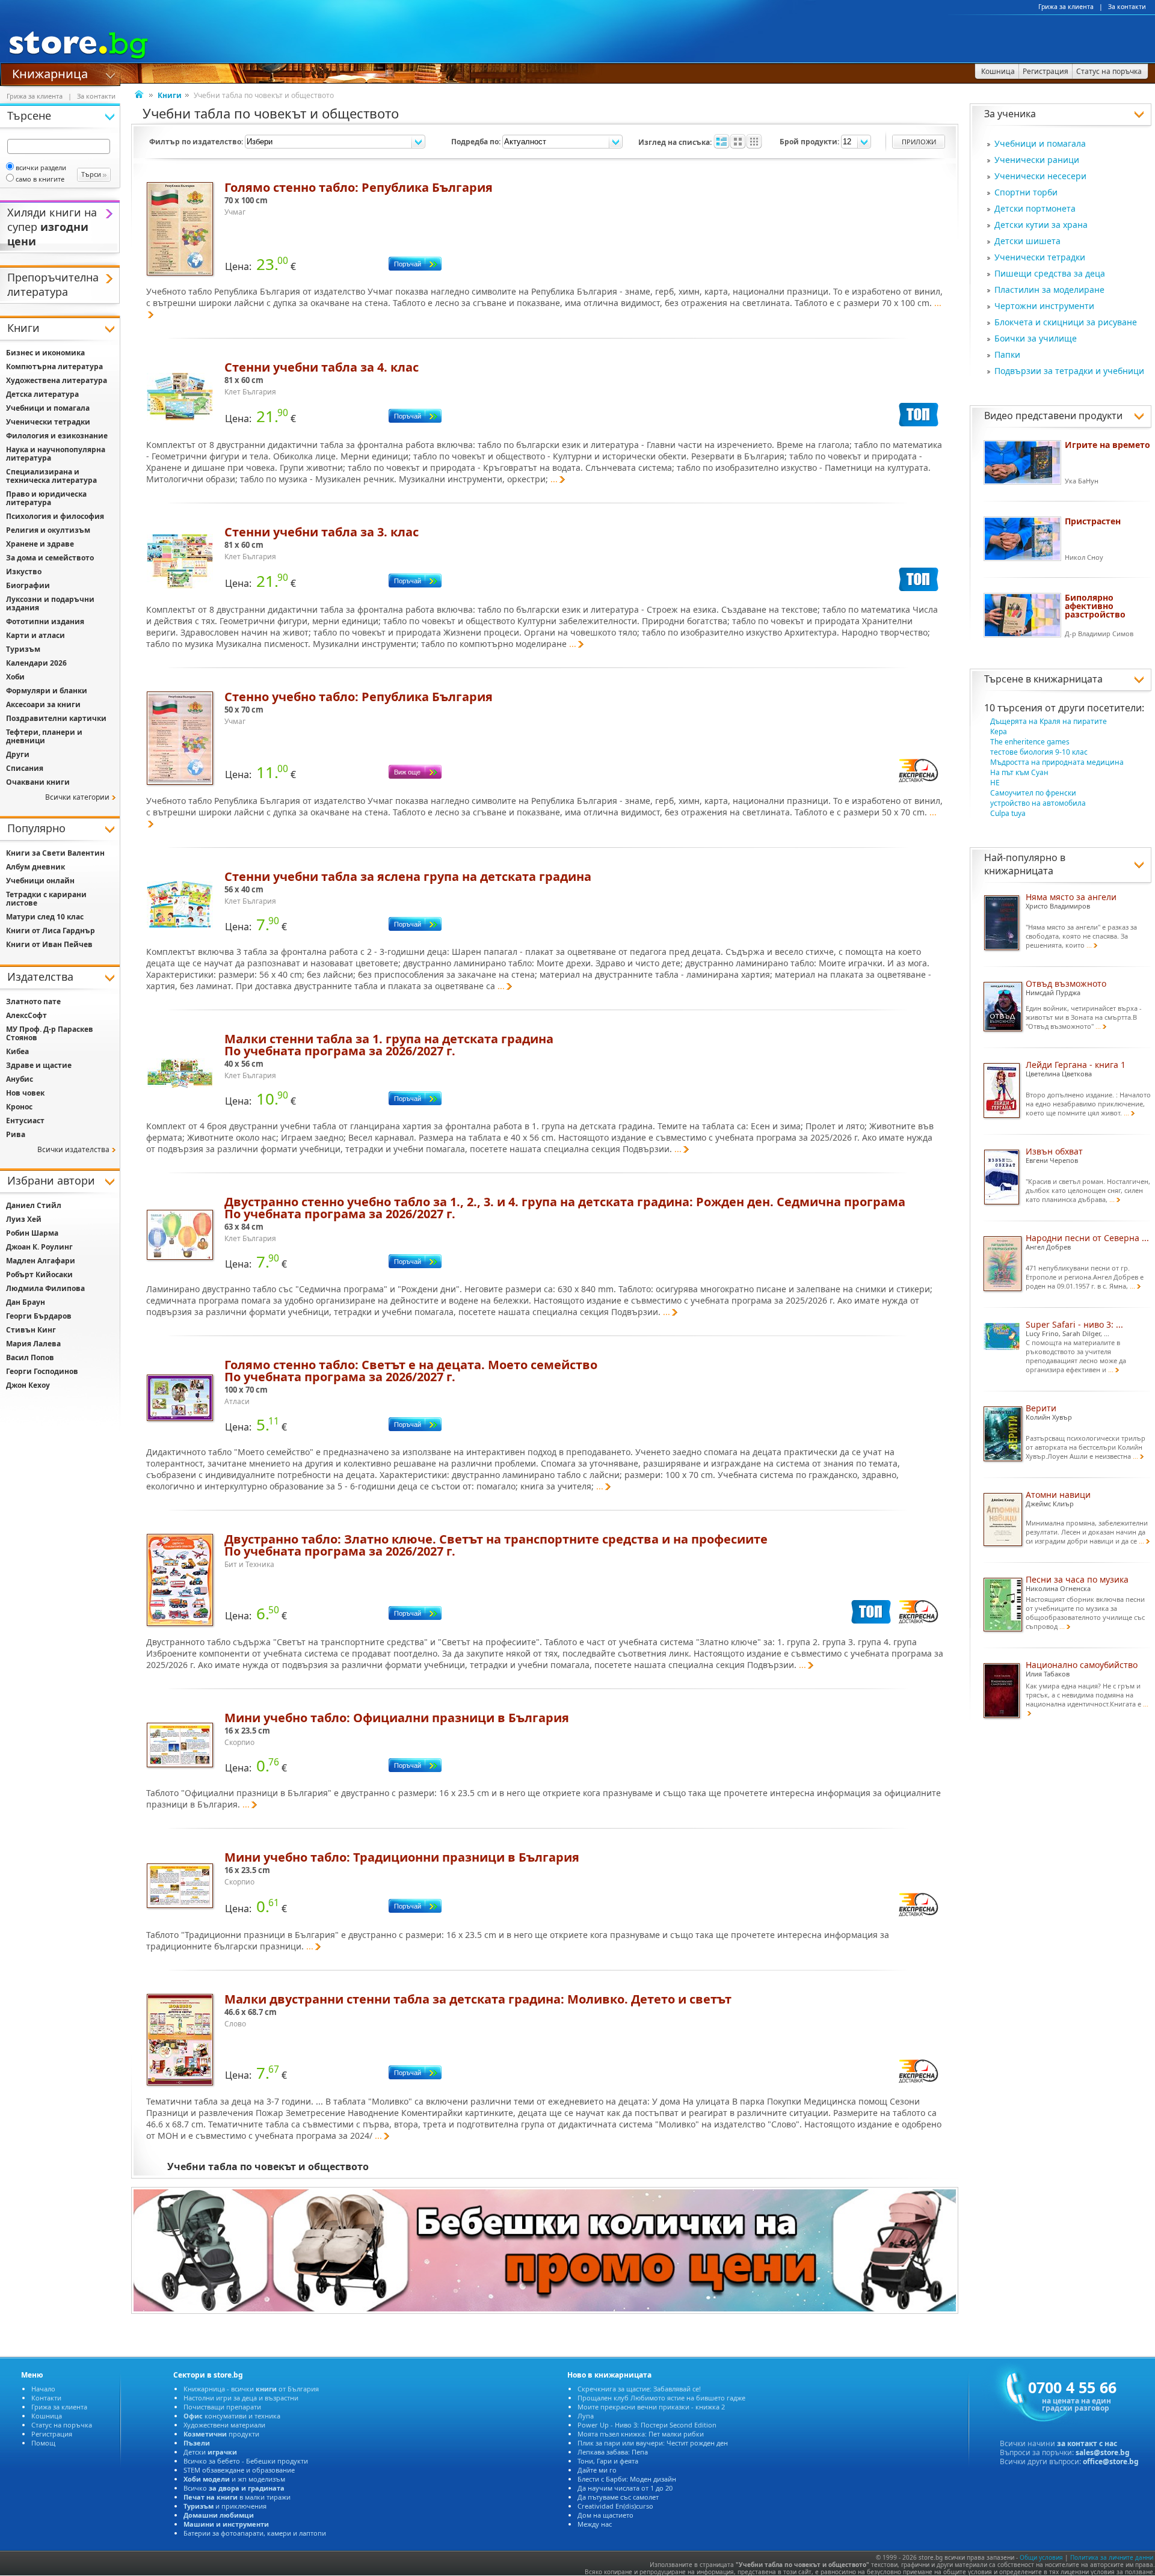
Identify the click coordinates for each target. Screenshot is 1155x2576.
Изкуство (24, 572)
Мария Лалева (33, 1344)
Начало (43, 2389)
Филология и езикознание (57, 436)
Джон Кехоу (28, 1385)
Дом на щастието (605, 2515)
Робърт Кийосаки (39, 1274)
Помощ (43, 2443)
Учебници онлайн (40, 881)
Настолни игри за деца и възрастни (241, 2398)
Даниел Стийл (34, 1205)
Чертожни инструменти (1044, 306)
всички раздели (41, 167)
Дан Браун (26, 1302)
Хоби (15, 677)
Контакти (46, 2398)
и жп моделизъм (234, 2479)
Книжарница (50, 73)
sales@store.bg (1103, 2452)
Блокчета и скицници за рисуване (1066, 322)
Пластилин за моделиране (1049, 290)
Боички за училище (1036, 338)
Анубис (20, 1079)
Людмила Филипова (45, 1288)
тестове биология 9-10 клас (1039, 752)
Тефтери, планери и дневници (44, 736)
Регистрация (52, 2434)
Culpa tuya (1008, 813)
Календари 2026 (36, 663)
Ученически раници (1037, 160)
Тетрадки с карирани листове (46, 899)
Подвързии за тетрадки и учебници (1069, 371)
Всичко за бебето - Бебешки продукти (246, 2461)
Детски (210, 2452)
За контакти (1127, 7)
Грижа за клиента (1066, 7)
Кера (999, 731)
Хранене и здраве (40, 544)
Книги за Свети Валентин (55, 853)
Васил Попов (30, 1357)
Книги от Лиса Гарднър (51, 931)
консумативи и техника (232, 2416)
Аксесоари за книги (43, 704)
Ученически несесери (1040, 176)
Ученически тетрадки (1040, 257)
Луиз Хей (24, 1219)
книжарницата (1068, 679)
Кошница (47, 2416)
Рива (16, 1134)
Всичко (234, 2488)
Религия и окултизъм (48, 530)
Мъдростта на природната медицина (1057, 762)
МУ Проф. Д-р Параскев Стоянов (50, 1033)
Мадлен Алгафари (41, 1261)
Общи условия (1041, 2557)
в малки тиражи (237, 2497)
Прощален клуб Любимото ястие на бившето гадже (661, 2398)
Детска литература (42, 394)
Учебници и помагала (1040, 143)
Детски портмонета (1035, 208)
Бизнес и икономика (45, 353)
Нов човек (25, 1093)
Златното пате (33, 1001)
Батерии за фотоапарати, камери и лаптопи (255, 2533)
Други (18, 754)
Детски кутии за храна (1041, 225)
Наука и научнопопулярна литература (56, 454)
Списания (25, 768)
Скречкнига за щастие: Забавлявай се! (639, 2389)
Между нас (595, 2524)
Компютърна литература (54, 366)
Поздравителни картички (56, 718)
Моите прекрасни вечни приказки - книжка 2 (651, 2407)
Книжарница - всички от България (251, 2389)
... (554, 479)
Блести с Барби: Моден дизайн (627, 2479)
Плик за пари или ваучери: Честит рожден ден (653, 2443)
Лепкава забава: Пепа (613, 2452)
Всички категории (77, 797)
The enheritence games (1030, 742)
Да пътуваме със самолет (618, 2497)
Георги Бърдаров (39, 1316)
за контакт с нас (1087, 2443)
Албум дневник (35, 867)
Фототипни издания (45, 621)
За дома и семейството (50, 558)
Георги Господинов (42, 1371)
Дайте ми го (597, 2470)
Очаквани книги (38, 782)
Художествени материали (224, 2425)
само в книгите (40, 179)
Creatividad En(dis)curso (615, 2506)
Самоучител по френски (1033, 793)
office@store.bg (1111, 2461)
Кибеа (17, 1051)
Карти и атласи (35, 635)
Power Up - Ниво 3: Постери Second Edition (647, 2425)
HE (995, 783)
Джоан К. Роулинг (39, 1247)
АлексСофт (26, 1015)
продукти (221, 2434)
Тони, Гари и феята (608, 2461)
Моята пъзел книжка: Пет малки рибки (641, 2434)
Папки (1007, 354)
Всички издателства (73, 1149)
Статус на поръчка (62, 2425)
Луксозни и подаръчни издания (50, 603)
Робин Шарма (32, 1233)
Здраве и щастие (39, 1065)
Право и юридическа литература (46, 498)
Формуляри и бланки (47, 691)
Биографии (28, 585)
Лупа (586, 2416)
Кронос (19, 1107)
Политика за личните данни (1112, 2557)
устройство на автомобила (1038, 803)
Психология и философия (55, 516)
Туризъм (23, 649)
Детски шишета (1027, 241)
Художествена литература (57, 380)
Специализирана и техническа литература (51, 476)
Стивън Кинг (31, 1330)
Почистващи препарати (222, 2407)
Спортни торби (1026, 192)
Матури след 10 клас (45, 917)
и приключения (225, 2506)
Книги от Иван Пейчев (49, 944)
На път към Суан (1019, 772)
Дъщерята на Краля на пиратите (1049, 721)
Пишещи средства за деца (1050, 273)
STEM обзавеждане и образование (239, 2470)
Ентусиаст (25, 1121)
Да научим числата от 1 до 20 (625, 2488)
